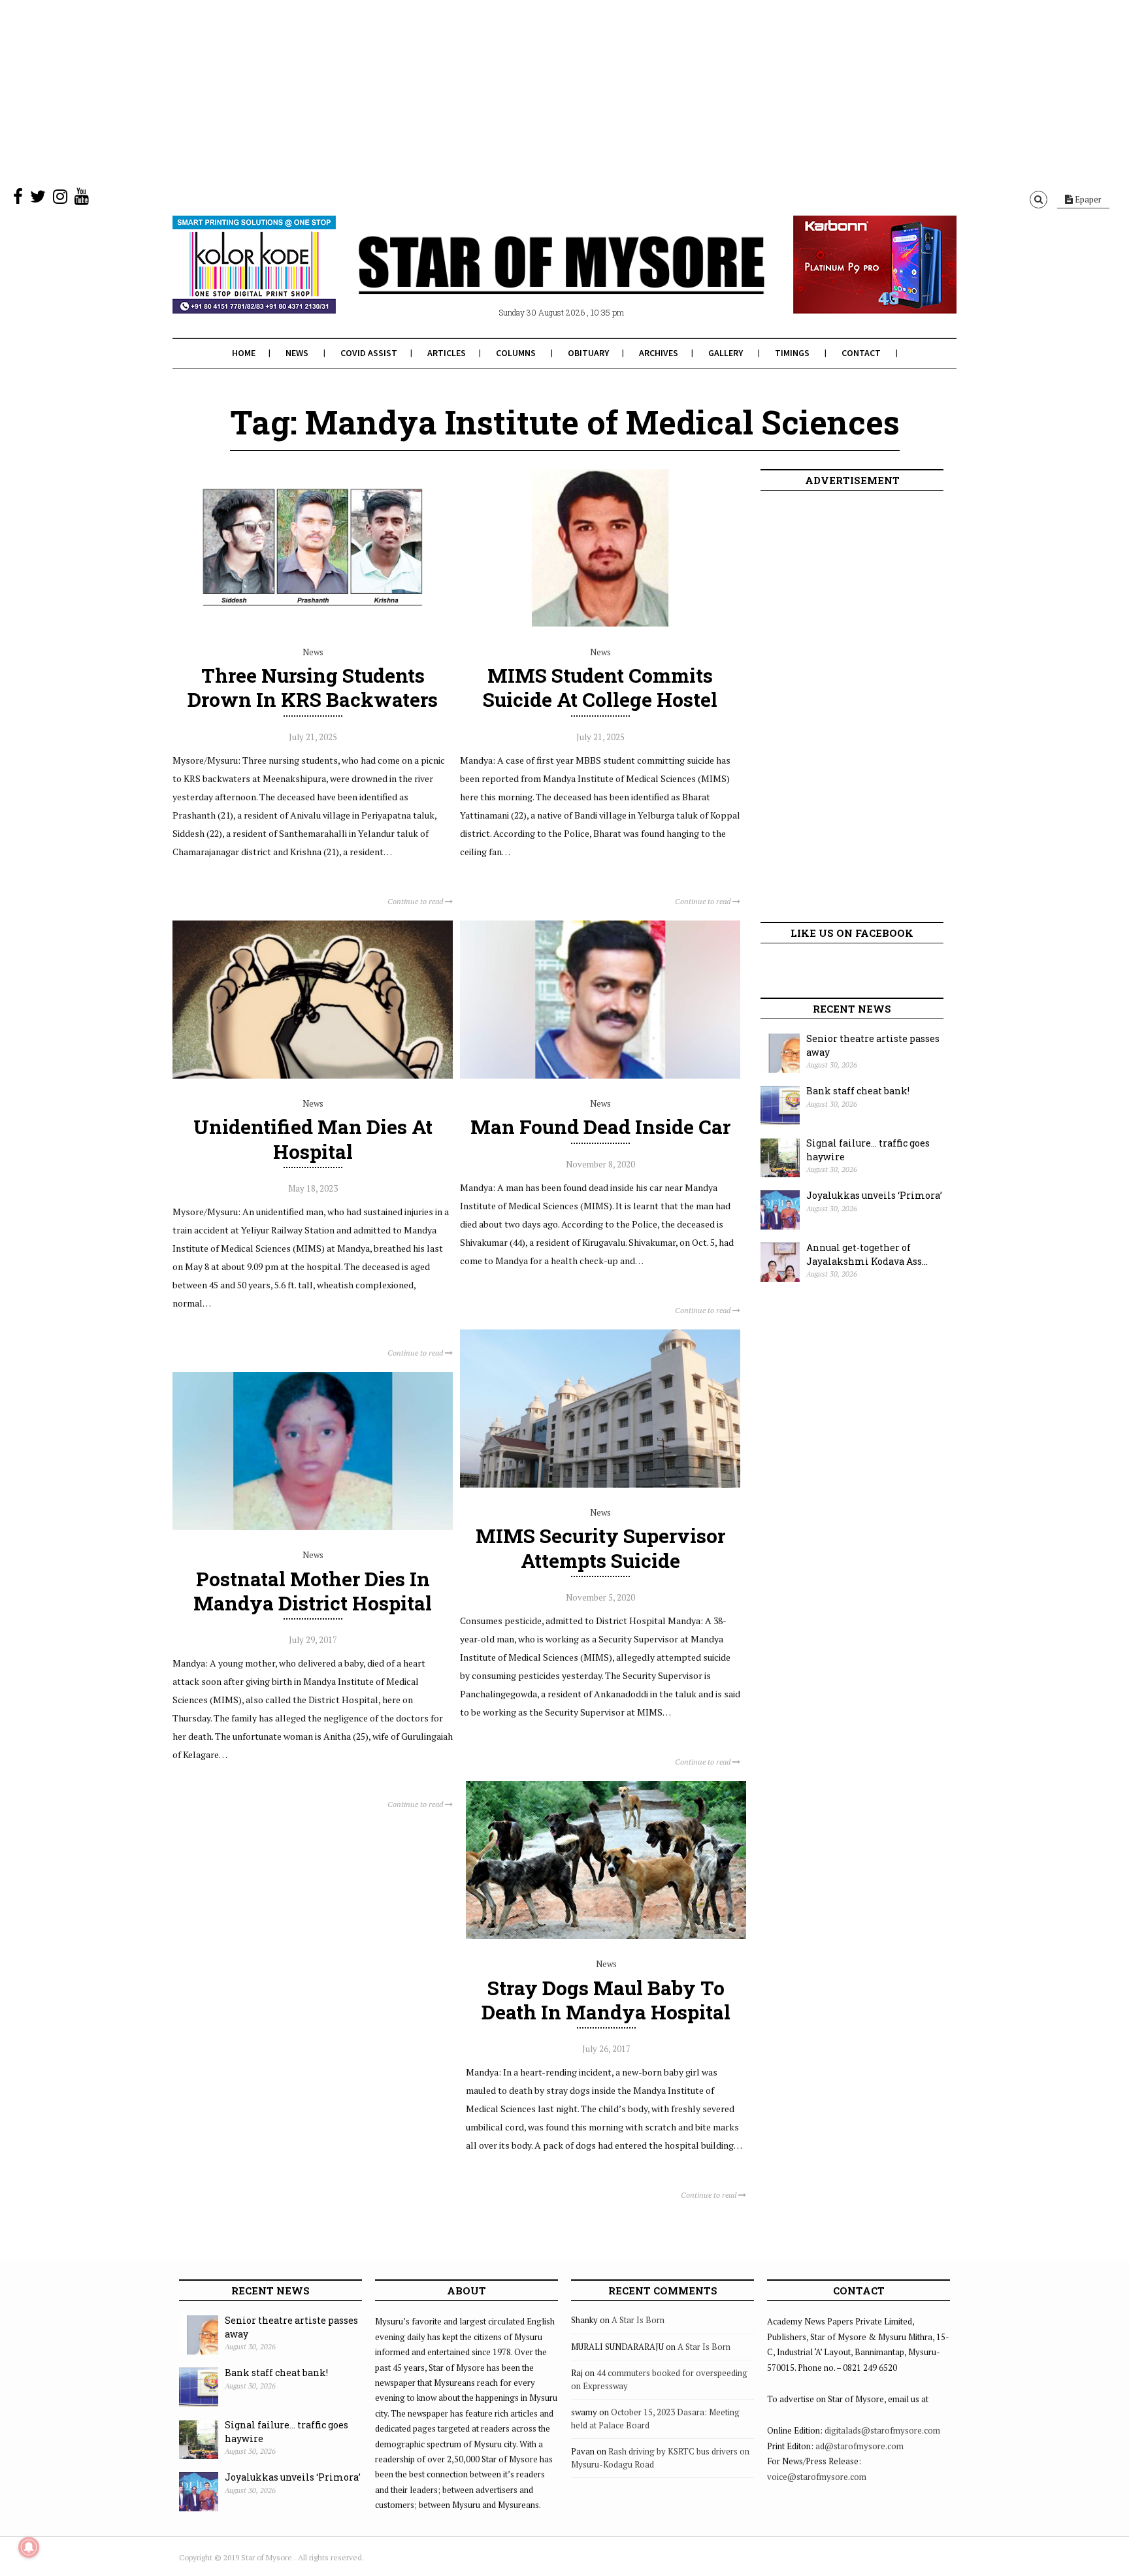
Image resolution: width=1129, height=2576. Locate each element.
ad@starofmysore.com (859, 2446)
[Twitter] (38, 199)
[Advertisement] (392, 91)
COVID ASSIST (369, 353)
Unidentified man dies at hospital (313, 1139)
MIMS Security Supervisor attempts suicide (600, 1548)
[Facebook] (18, 199)
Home (244, 353)
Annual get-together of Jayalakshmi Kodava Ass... (867, 1254)
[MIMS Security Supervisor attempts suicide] (600, 1484)
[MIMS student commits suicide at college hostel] (600, 623)
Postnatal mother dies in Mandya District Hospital (313, 1591)
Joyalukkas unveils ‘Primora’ (874, 1195)
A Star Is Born (638, 2320)
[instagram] (60, 199)
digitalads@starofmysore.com (882, 2430)
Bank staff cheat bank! (858, 1091)
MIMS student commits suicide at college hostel (600, 687)
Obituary (588, 353)
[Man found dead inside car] (600, 1075)
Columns (516, 353)
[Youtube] (82, 199)
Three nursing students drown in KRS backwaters (313, 687)
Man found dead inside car (600, 1127)
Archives (659, 353)
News (297, 353)
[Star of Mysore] (532, 280)
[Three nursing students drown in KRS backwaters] (313, 623)
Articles (447, 353)
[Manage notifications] (29, 2547)
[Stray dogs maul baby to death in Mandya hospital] (606, 1936)
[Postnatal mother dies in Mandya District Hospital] (313, 1527)
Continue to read (416, 901)
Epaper (1087, 199)
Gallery (726, 353)
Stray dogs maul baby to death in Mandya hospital (606, 2000)
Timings (792, 353)
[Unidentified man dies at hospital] (313, 1075)
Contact (861, 353)
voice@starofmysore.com (817, 2477)
